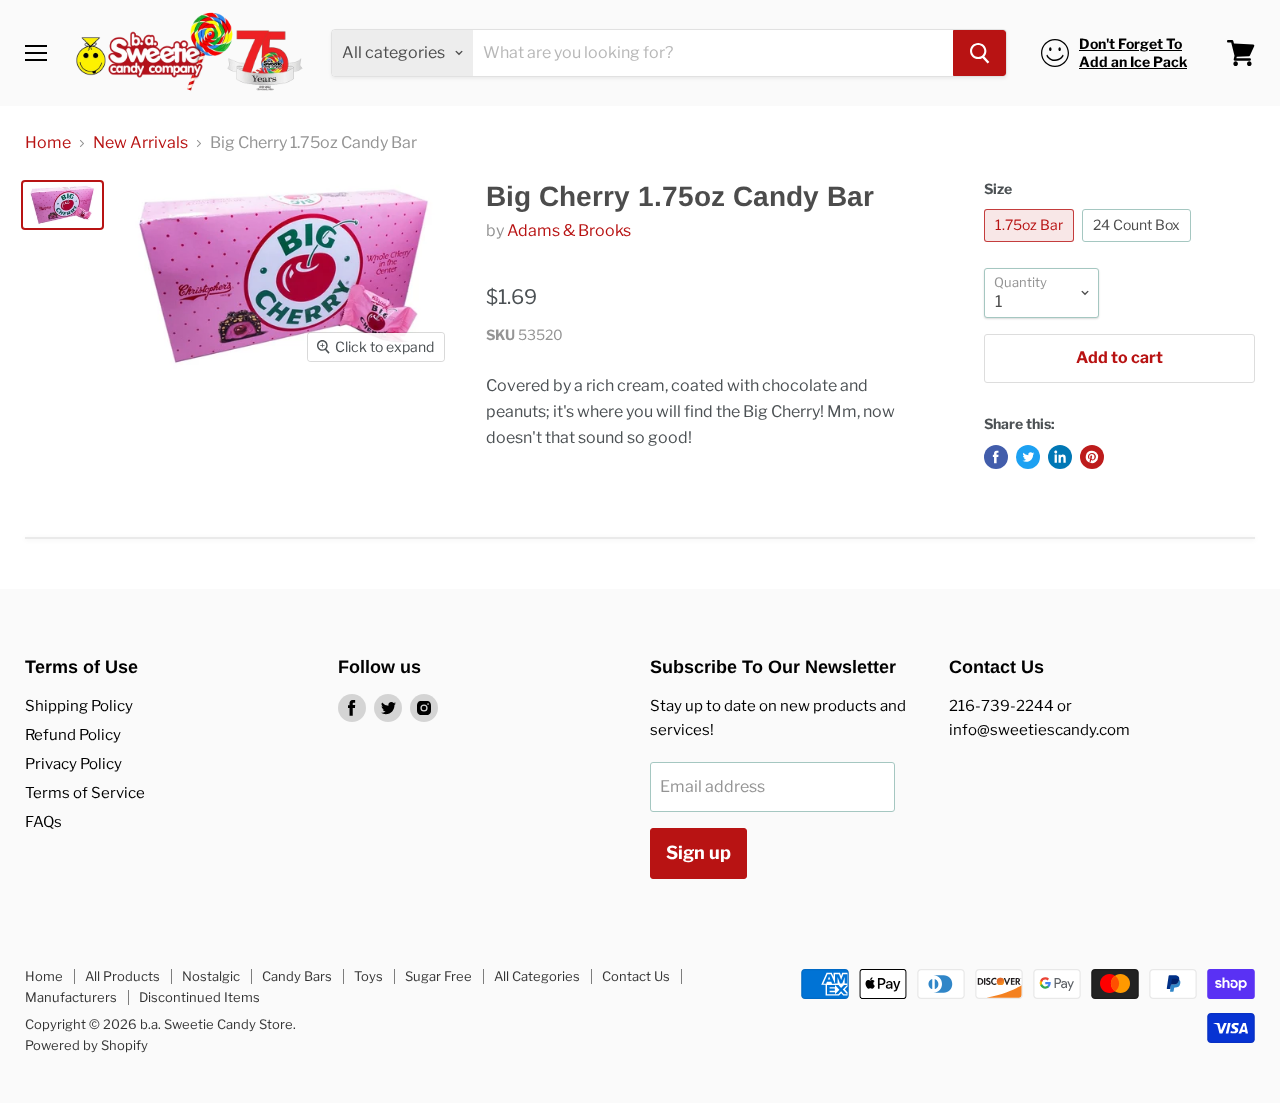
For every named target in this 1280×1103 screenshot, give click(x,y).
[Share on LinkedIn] (1060, 457)
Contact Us (636, 976)
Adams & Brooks (569, 230)
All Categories (537, 976)
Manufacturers (71, 997)
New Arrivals (140, 143)
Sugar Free (438, 976)
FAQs (43, 822)
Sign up (698, 852)
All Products (122, 976)
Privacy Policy (73, 764)
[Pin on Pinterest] (1092, 457)
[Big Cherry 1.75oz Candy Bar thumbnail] (62, 205)
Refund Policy (73, 735)
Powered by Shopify (86, 1045)
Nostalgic (211, 976)
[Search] (979, 53)
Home (48, 143)
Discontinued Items (199, 997)
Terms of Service (85, 793)
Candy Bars (297, 976)
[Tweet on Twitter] (1028, 457)
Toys (368, 976)
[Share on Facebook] (996, 457)
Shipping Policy (79, 706)
